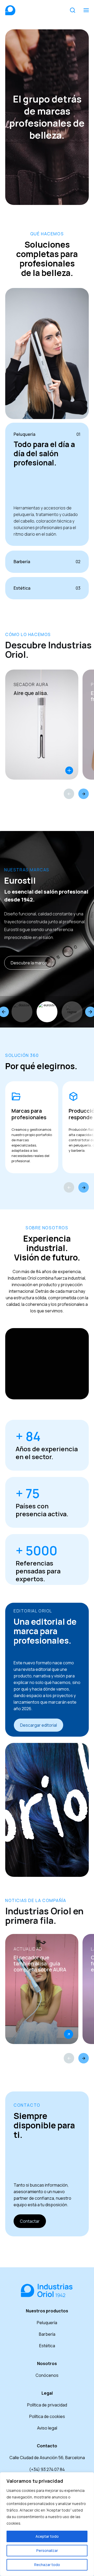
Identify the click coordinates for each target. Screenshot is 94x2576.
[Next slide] (84, 1187)
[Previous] (69, 794)
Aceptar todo (47, 2536)
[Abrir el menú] (86, 10)
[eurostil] (47, 1012)
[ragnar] (72, 1012)
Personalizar (47, 2550)
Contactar (30, 2221)
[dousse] (22, 1012)
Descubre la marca (29, 963)
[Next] (84, 794)
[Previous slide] (69, 1187)
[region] (47, 2524)
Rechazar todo (47, 2565)
